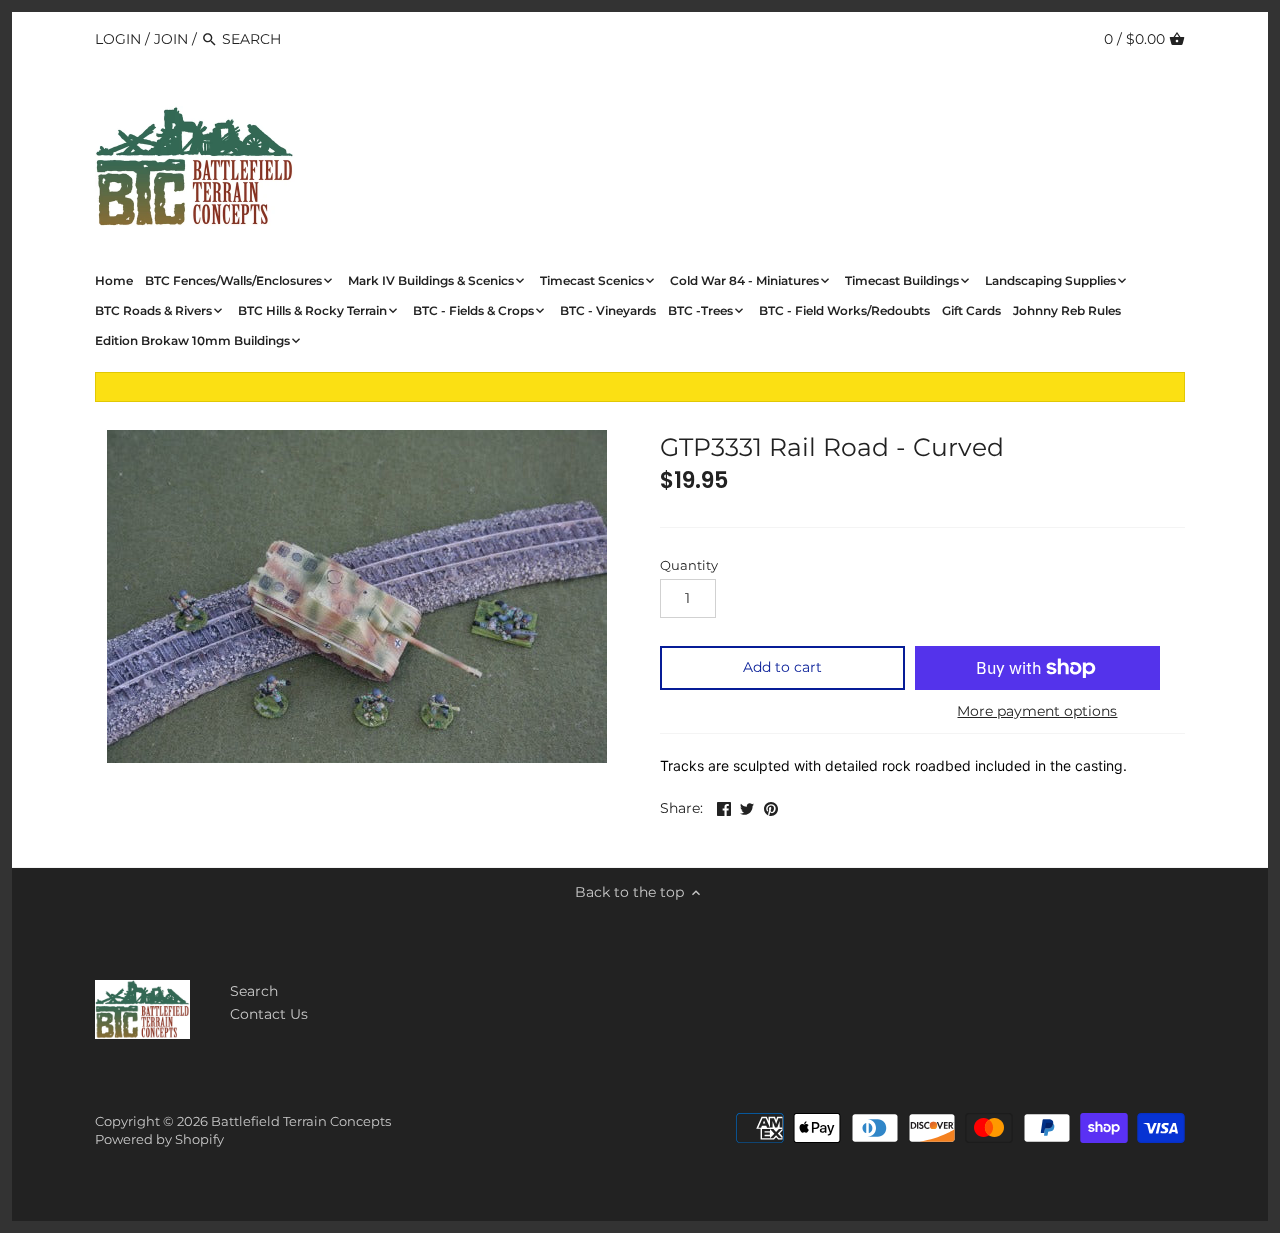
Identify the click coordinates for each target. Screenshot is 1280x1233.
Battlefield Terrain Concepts (301, 1121)
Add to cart (782, 667)
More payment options (1037, 711)
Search (254, 991)
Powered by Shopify (159, 1139)
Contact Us (269, 1014)
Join (171, 39)
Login (118, 39)
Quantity (689, 565)
